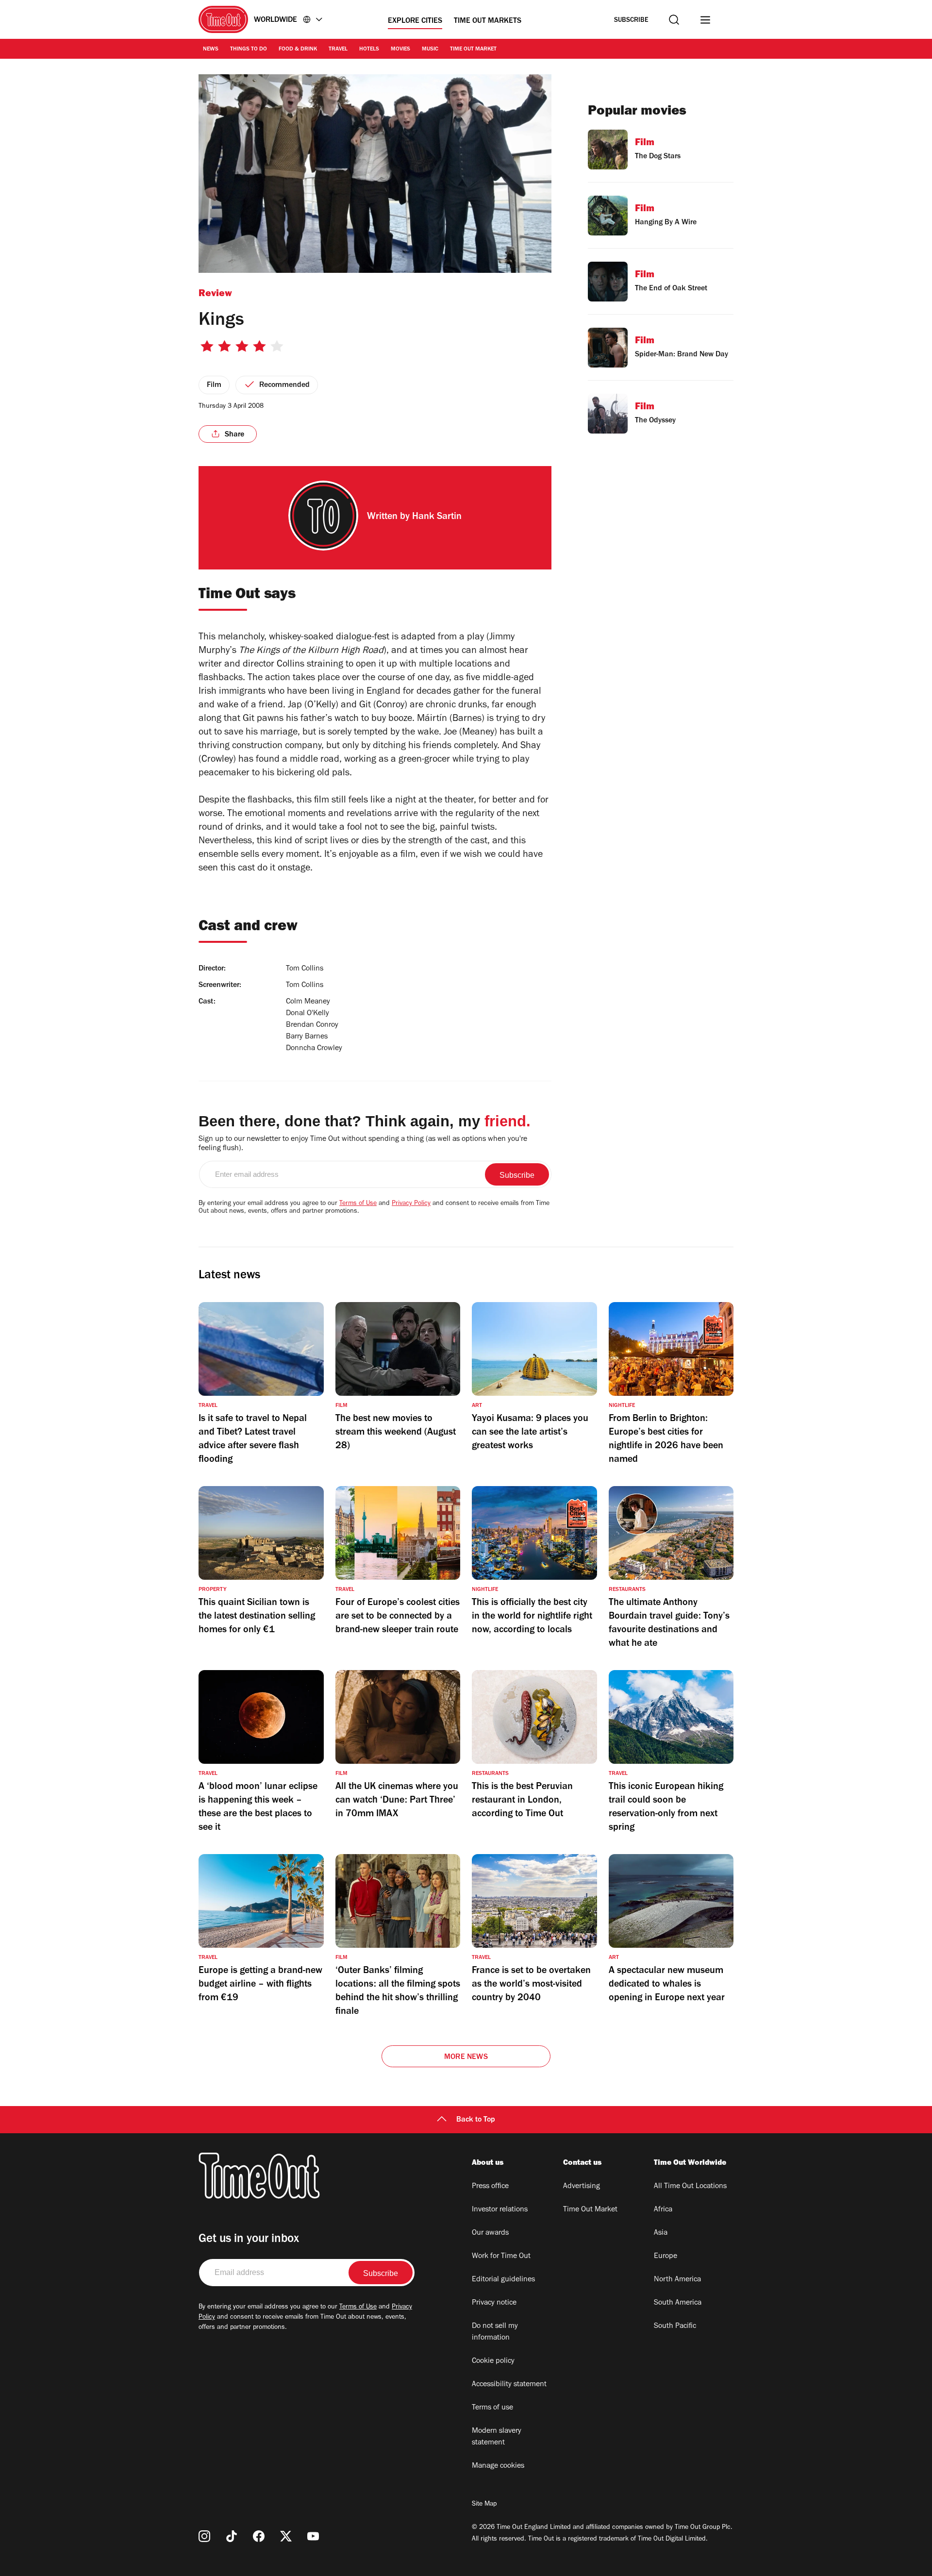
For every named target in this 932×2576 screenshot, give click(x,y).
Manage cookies (498, 2466)
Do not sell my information (495, 2332)
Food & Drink (298, 50)
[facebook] (259, 2536)
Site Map (484, 2505)
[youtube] (313, 2536)
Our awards (490, 2233)
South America (678, 2303)
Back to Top (476, 2120)
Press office (490, 2187)
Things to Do (249, 50)
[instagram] (204, 2536)
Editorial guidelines (503, 2280)
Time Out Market (473, 50)
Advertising (582, 2187)
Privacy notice (494, 2303)
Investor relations (500, 2210)
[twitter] (286, 2536)
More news (466, 2057)
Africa (663, 2210)
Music (430, 50)
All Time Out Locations (690, 2187)
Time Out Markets (488, 21)
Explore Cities (415, 21)
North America (677, 2280)
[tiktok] (232, 2536)
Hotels (369, 50)
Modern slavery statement (497, 2437)
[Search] (674, 20)
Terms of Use (358, 1204)
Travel (338, 50)
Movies (400, 50)
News (211, 50)
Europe (666, 2257)
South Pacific (675, 2326)
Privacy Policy (411, 1204)
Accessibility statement (509, 2385)
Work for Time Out (501, 2257)
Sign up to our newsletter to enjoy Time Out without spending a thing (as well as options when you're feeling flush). (363, 1144)
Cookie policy (493, 2361)
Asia (661, 2233)
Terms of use (492, 2408)
